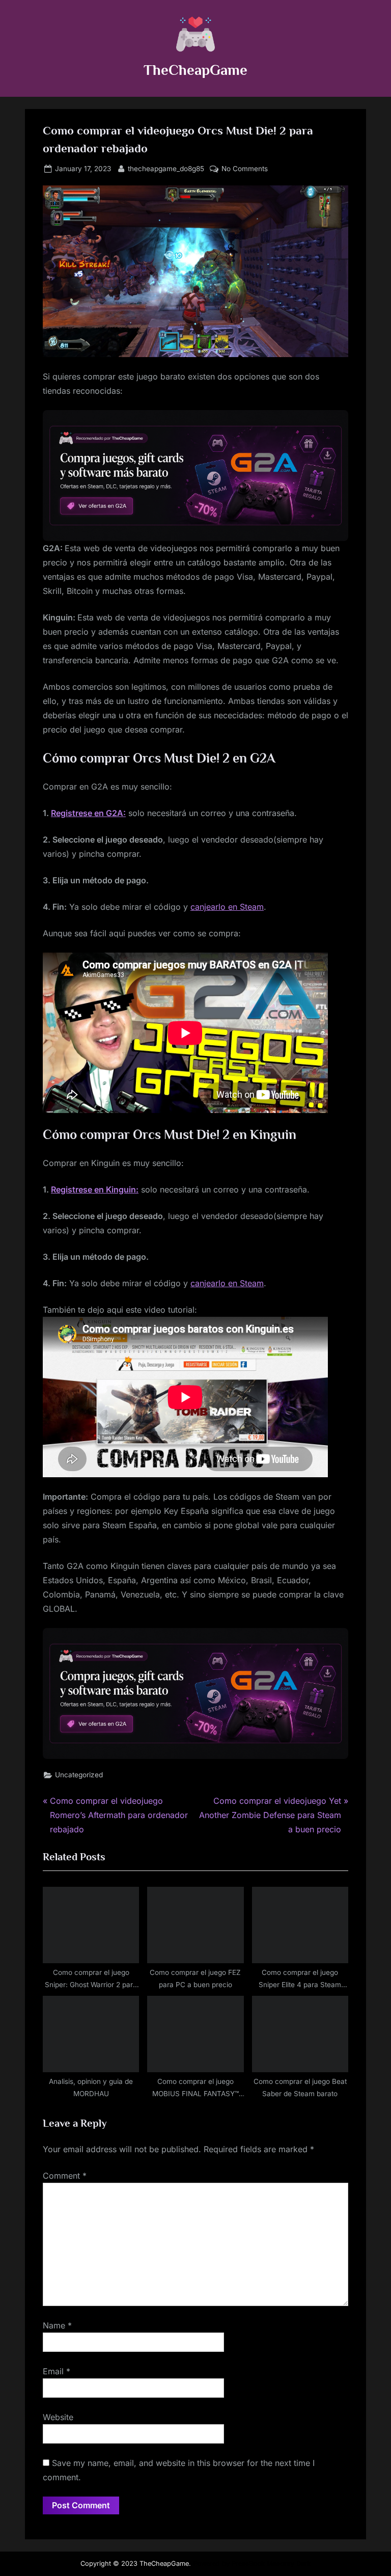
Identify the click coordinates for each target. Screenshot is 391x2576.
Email (57, 2371)
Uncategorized (79, 1775)
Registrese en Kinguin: (95, 1189)
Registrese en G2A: (88, 813)
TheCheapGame (195, 70)
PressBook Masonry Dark (271, 2564)
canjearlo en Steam (227, 907)
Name (57, 2325)
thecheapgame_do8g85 (166, 168)
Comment (65, 2176)
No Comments (245, 170)
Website (58, 2417)
